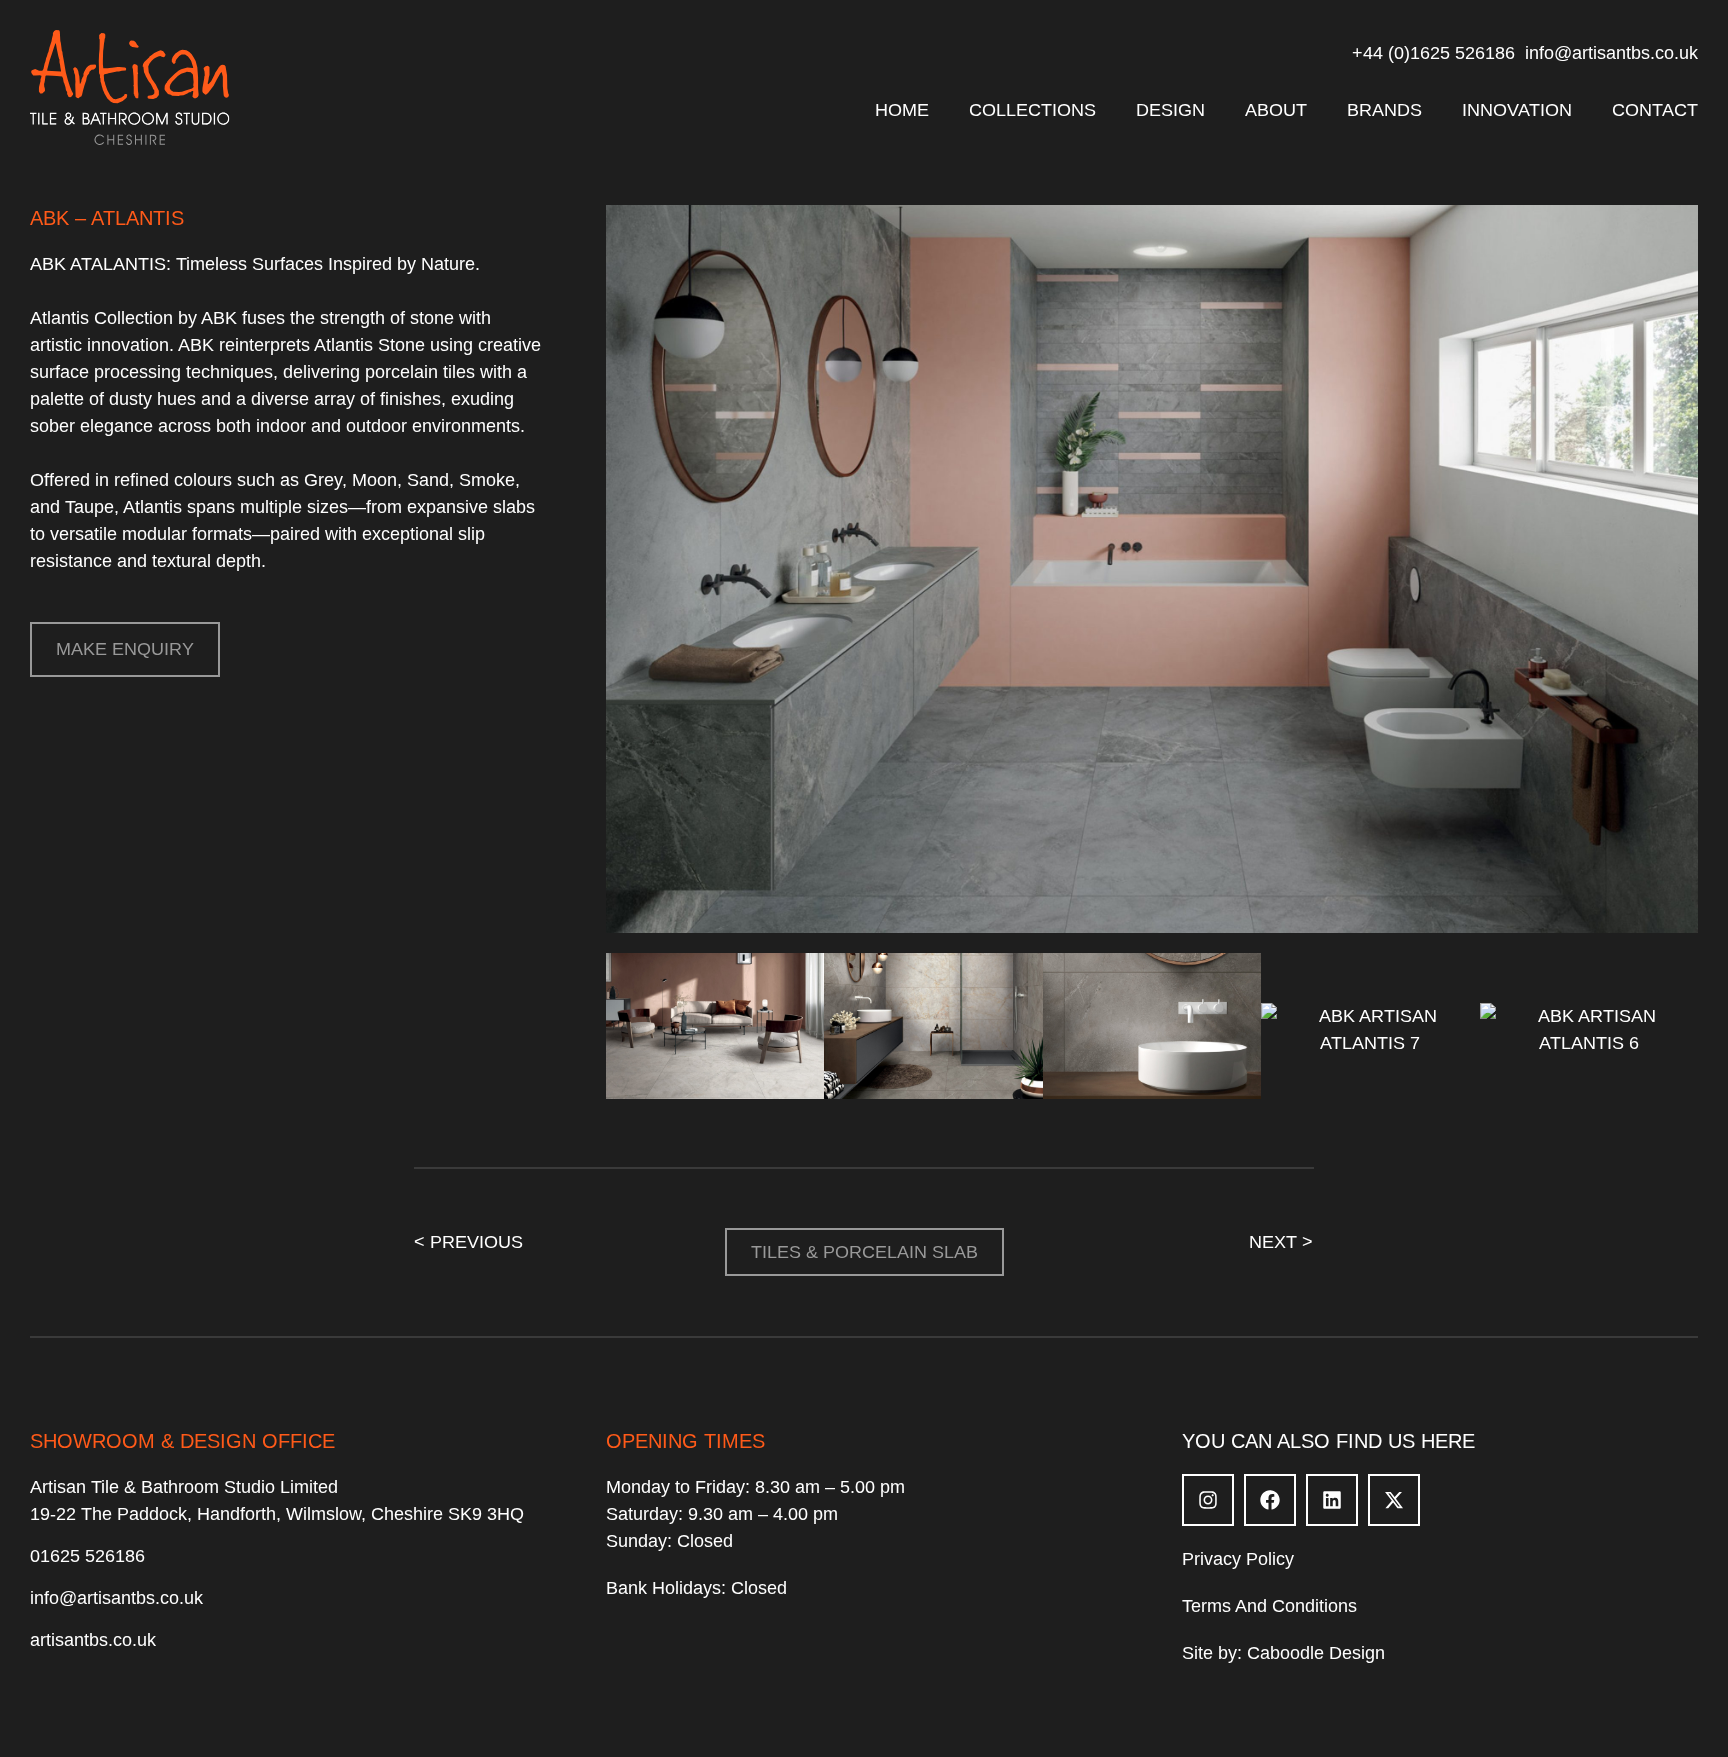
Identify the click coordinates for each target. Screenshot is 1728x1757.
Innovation (1517, 110)
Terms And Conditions (1269, 1606)
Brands (1384, 110)
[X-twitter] (1394, 1500)
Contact (1655, 110)
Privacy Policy (1238, 1559)
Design (1170, 110)
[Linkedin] (1332, 1500)
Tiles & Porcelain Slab (864, 1252)
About (1276, 110)
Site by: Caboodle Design (1283, 1653)
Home (902, 110)
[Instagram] (1208, 1500)
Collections (1032, 110)
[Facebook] (1270, 1500)
